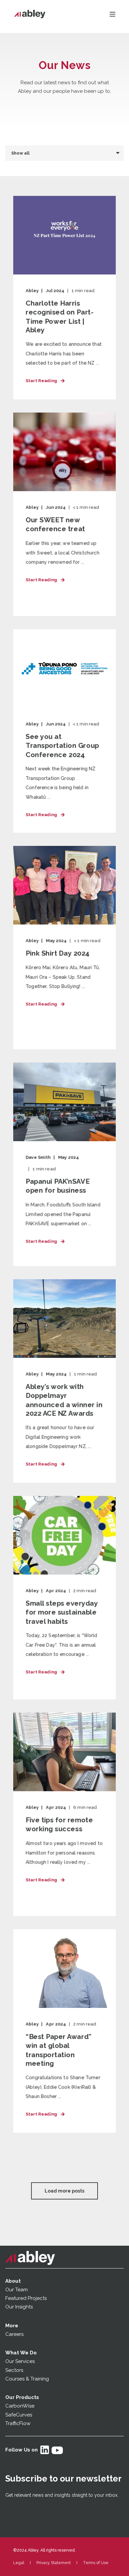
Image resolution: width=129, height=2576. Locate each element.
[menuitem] (19, 2563)
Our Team (17, 2290)
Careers (14, 2334)
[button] (64, 2191)
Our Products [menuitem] (22, 2397)
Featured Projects (26, 2298)
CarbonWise (20, 2406)
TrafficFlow (18, 2423)
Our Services (20, 2361)
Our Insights (20, 2307)
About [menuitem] (13, 2281)
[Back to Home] (30, 14)
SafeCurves (19, 2415)
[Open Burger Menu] (112, 14)
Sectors (14, 2370)
